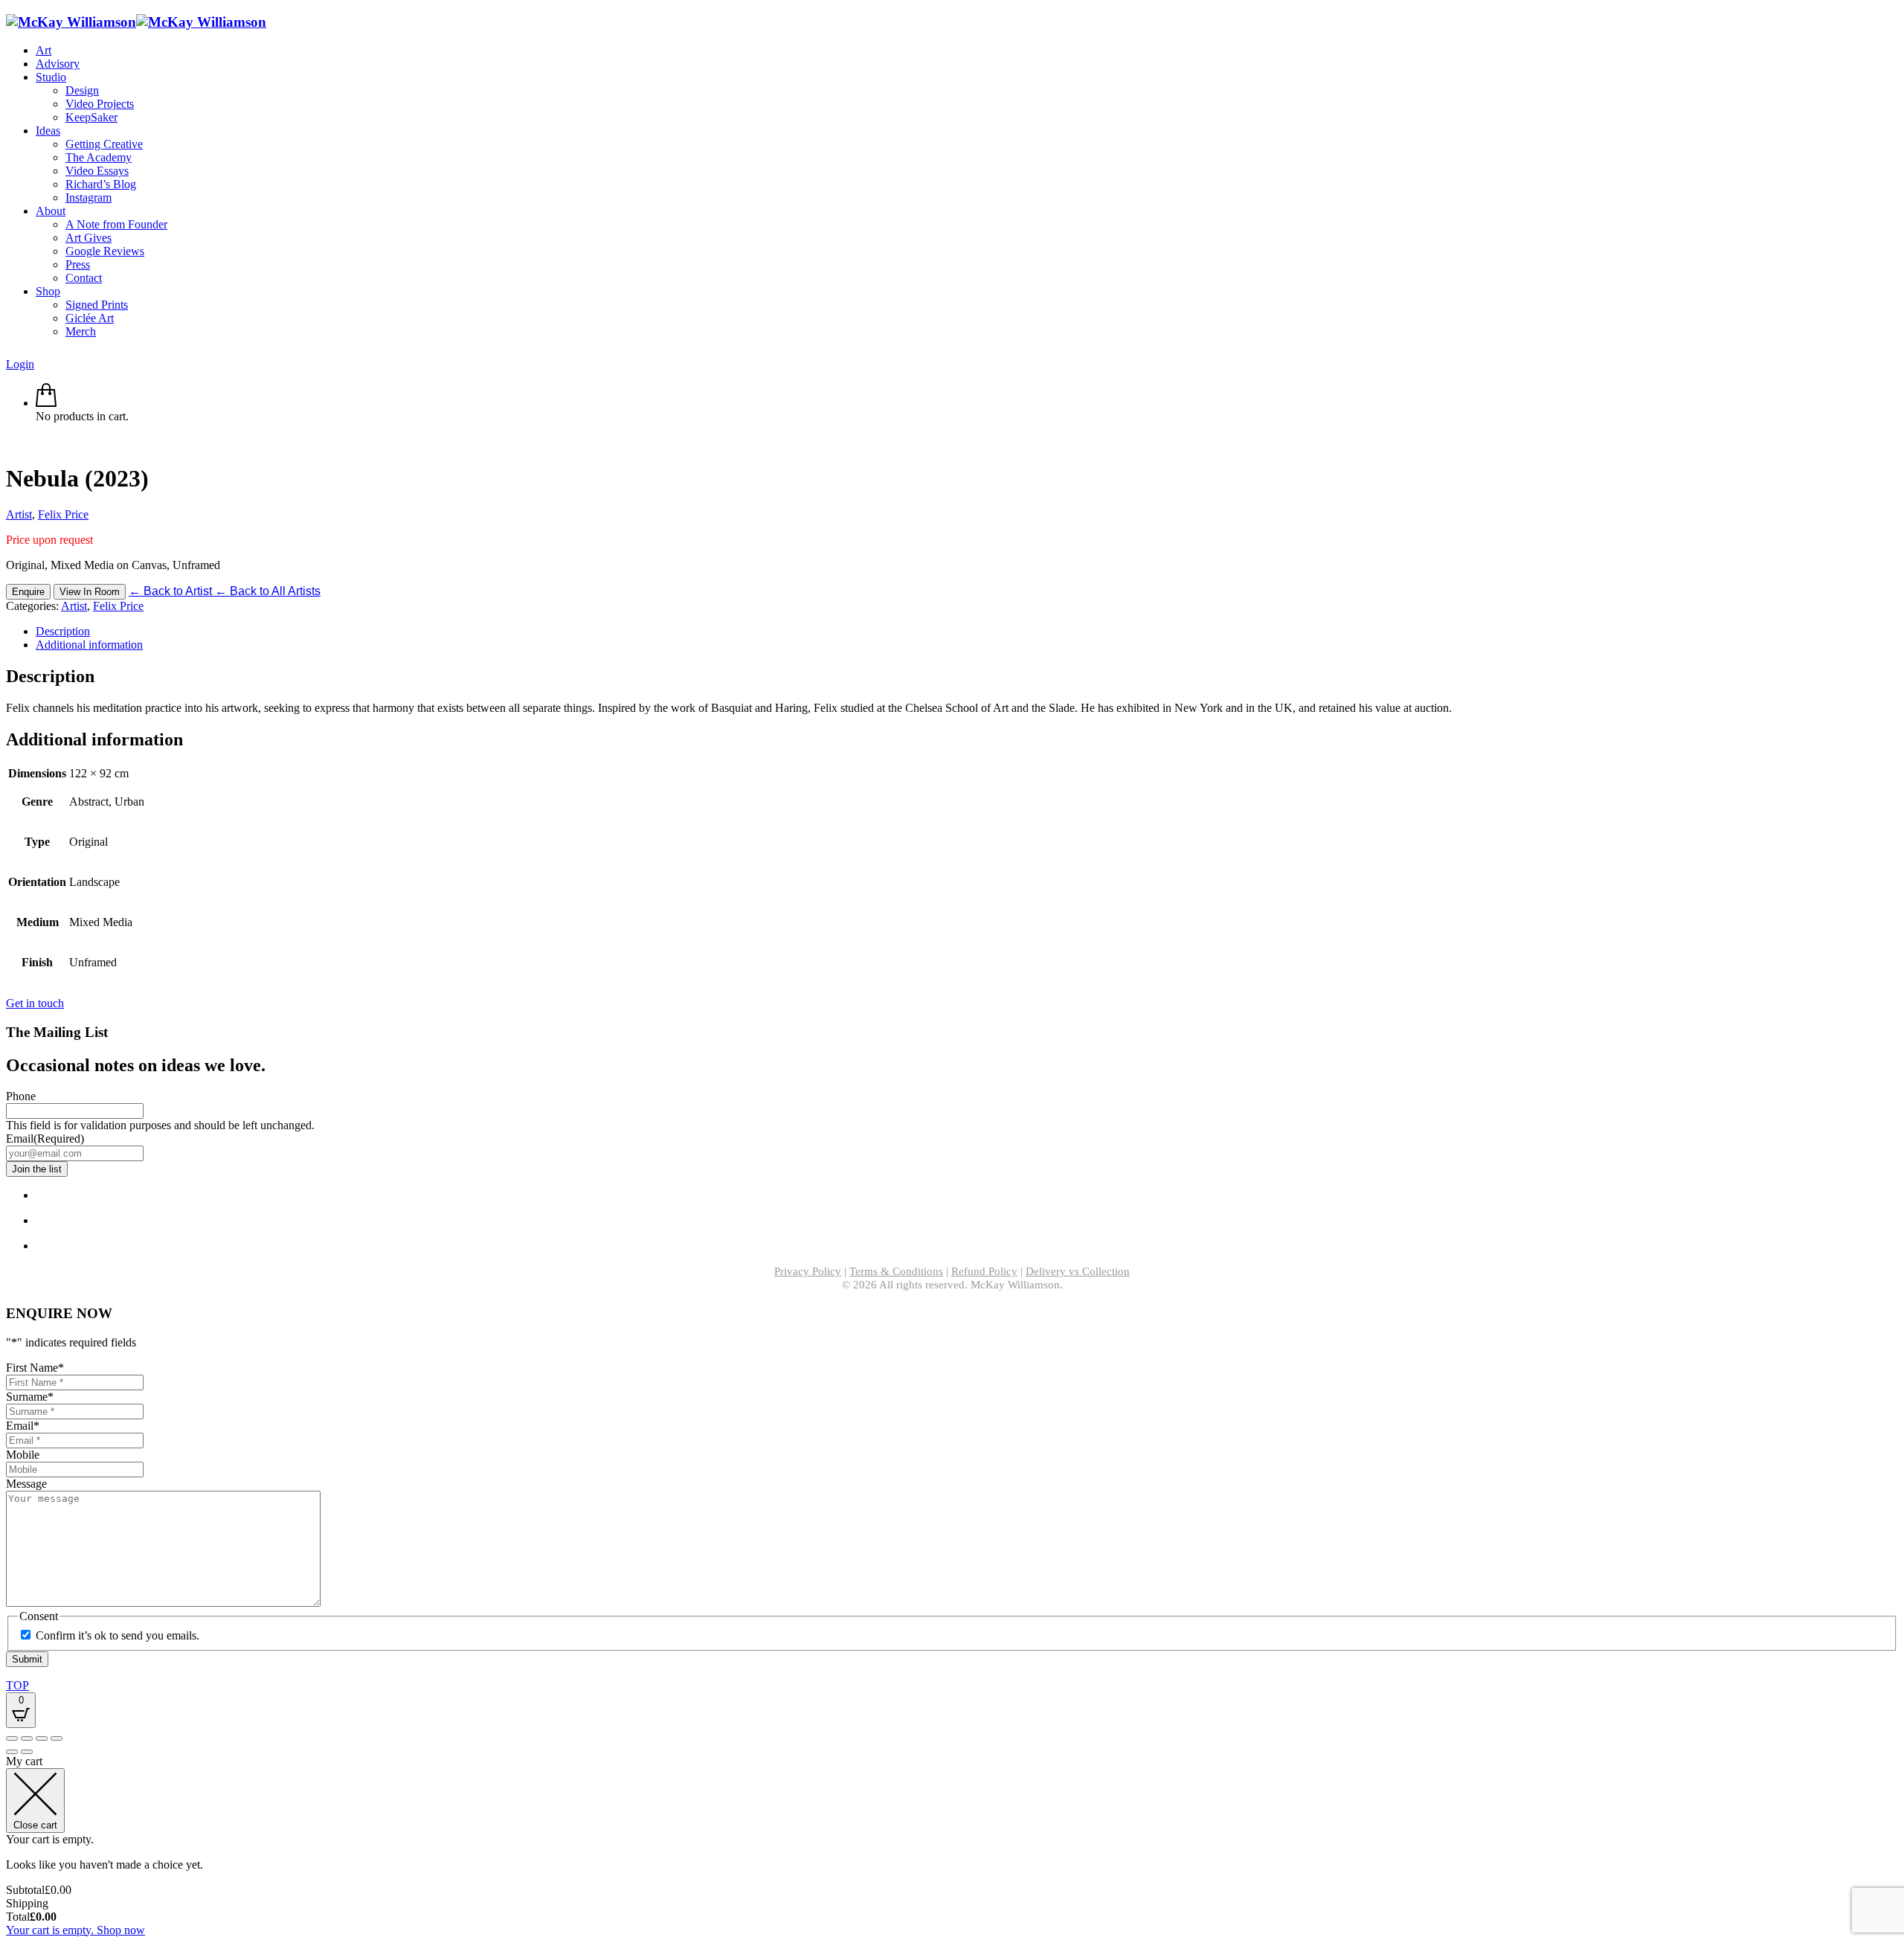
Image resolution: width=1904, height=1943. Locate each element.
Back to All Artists (268, 591)
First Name (35, 1368)
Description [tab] (63, 631)
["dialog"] (952, 1846)
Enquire (28, 592)
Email (45, 1138)
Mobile (23, 1455)
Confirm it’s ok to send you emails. (118, 1635)
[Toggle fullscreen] (27, 1738)
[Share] (42, 1738)
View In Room (90, 592)
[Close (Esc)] (57, 1738)
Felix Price (63, 514)
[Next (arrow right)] (27, 1752)
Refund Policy (984, 1271)
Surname (30, 1397)
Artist (19, 514)
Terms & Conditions (896, 1271)
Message (26, 1484)
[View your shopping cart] (46, 403)
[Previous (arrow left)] (12, 1752)
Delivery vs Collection (1078, 1271)
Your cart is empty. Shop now (75, 1930)
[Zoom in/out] (12, 1738)
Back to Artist (172, 591)
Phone (21, 1096)
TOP (17, 1685)
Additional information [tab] (89, 645)
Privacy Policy (808, 1271)
